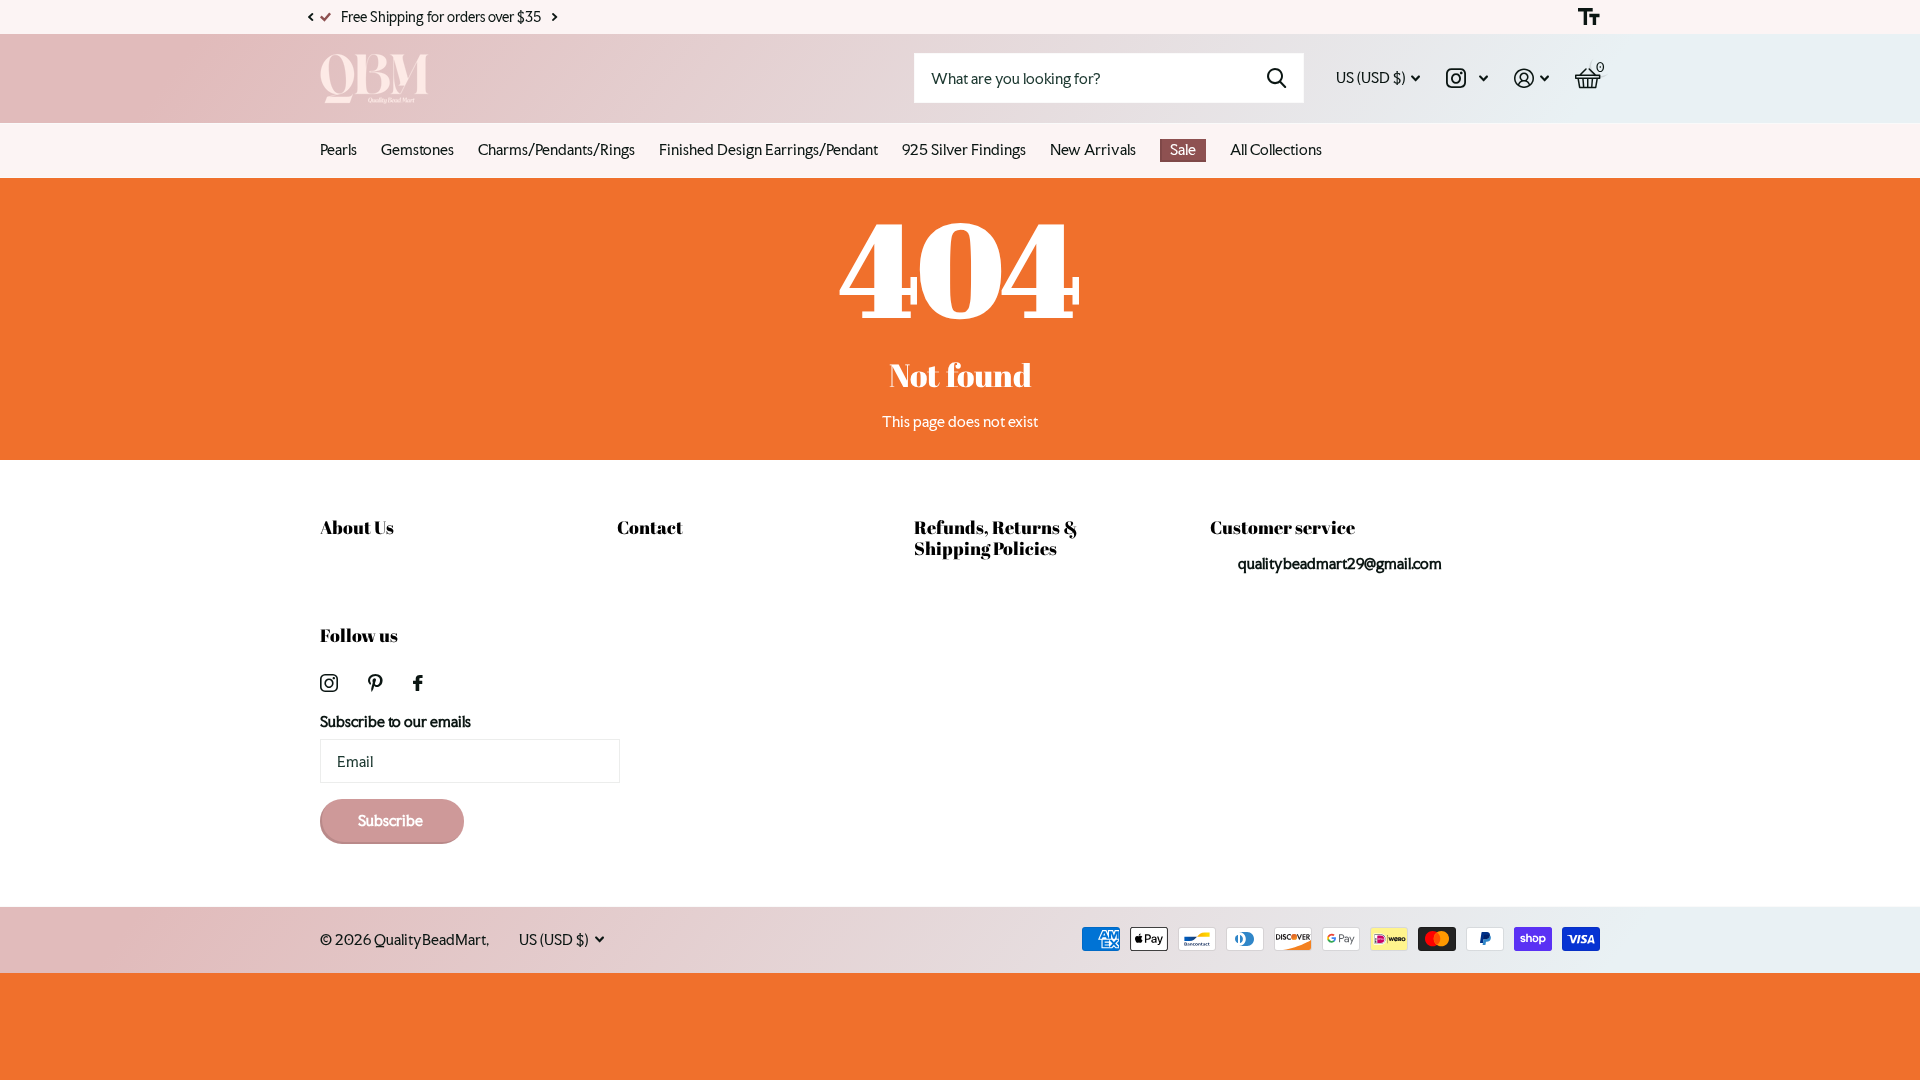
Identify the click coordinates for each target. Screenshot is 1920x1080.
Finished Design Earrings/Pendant (768, 149)
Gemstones (417, 149)
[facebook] (418, 683)
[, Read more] (1467, 78)
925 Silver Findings (964, 149)
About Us (357, 527)
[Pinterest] (375, 683)
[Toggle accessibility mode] (1589, 17)
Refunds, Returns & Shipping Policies (996, 537)
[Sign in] (1531, 78)
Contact (650, 527)
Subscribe (392, 820)
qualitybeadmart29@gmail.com (1340, 563)
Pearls (338, 149)
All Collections (1276, 149)
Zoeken (1276, 78)
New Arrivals (1093, 149)
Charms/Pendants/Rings (556, 149)
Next (554, 17)
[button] (310, 17)
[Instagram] (329, 683)
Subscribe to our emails (395, 721)
